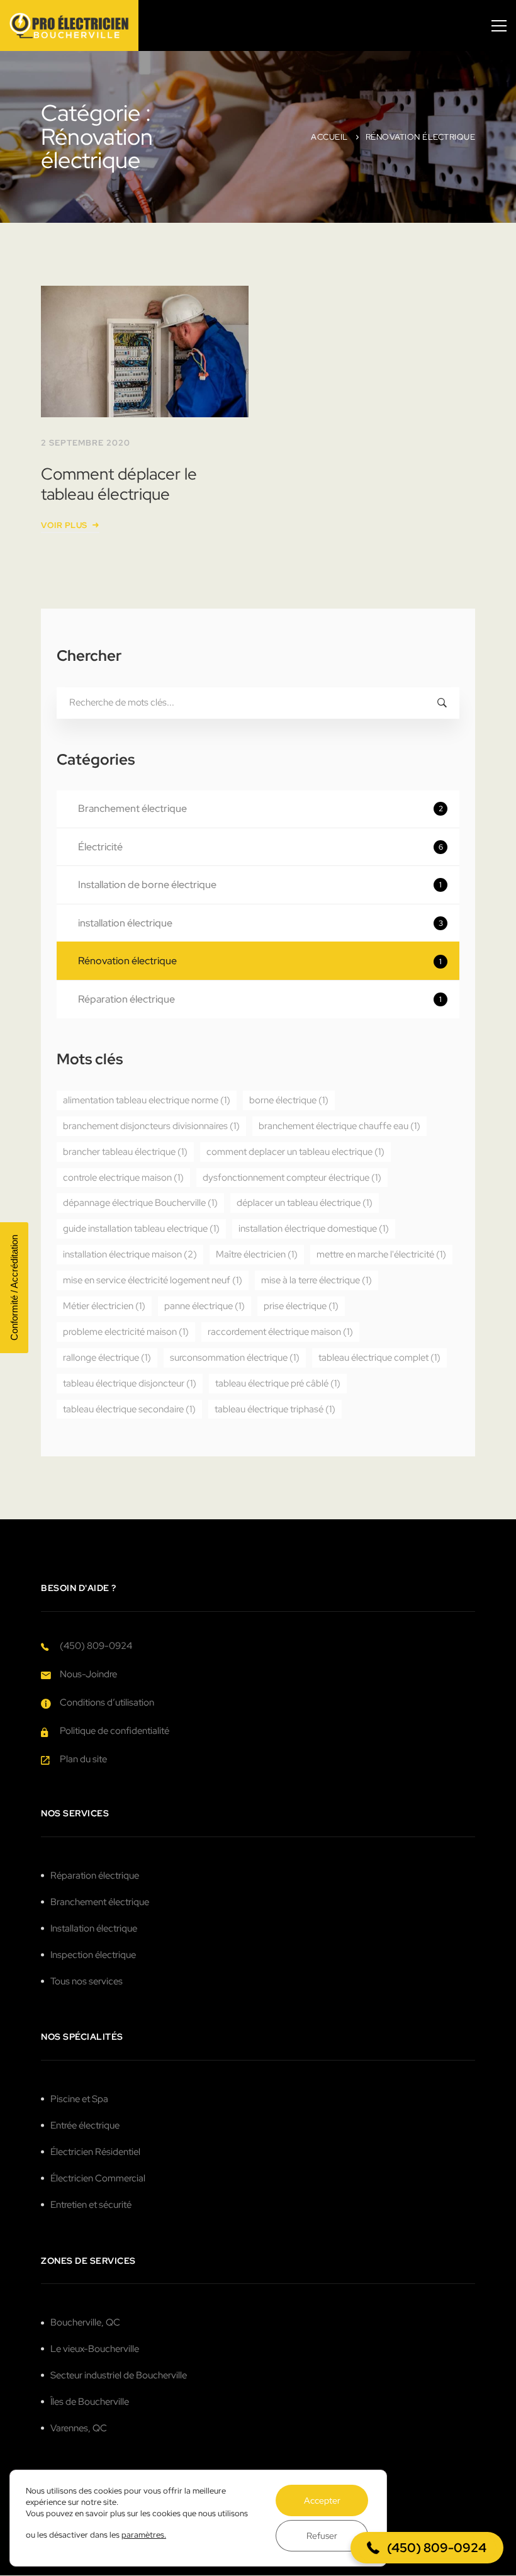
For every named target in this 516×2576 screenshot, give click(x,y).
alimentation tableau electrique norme (147, 1100)
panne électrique (205, 1306)
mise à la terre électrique (317, 1280)
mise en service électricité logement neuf (153, 1280)
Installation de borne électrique (260, 885)
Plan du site (83, 1759)
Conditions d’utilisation (107, 1702)
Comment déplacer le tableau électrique (119, 484)
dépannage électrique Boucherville (140, 1203)
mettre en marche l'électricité (381, 1254)
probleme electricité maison (126, 1332)
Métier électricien (104, 1306)
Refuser (322, 2536)
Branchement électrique (261, 808)
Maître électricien (257, 1254)
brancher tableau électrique (125, 1152)
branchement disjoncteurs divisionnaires (151, 1126)
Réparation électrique (260, 999)
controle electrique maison (123, 1178)
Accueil (329, 137)
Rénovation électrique (260, 961)
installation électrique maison (130, 1254)
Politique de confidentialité (115, 1731)
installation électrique (261, 923)
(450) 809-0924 (96, 1646)
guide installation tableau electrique (141, 1229)
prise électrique (301, 1306)
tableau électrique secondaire (129, 1409)
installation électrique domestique (314, 1229)
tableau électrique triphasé (275, 1409)
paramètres (143, 2535)
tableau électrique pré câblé (278, 1383)
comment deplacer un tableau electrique (295, 1152)
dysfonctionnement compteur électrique (292, 1178)
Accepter (322, 2500)
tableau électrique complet (379, 1358)
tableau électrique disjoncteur (130, 1383)
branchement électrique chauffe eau (339, 1126)
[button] (427, 2548)
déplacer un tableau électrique (305, 1203)
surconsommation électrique (235, 1358)
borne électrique (289, 1100)
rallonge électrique (107, 1358)
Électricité (261, 847)
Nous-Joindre (88, 1674)
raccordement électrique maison (280, 1332)
